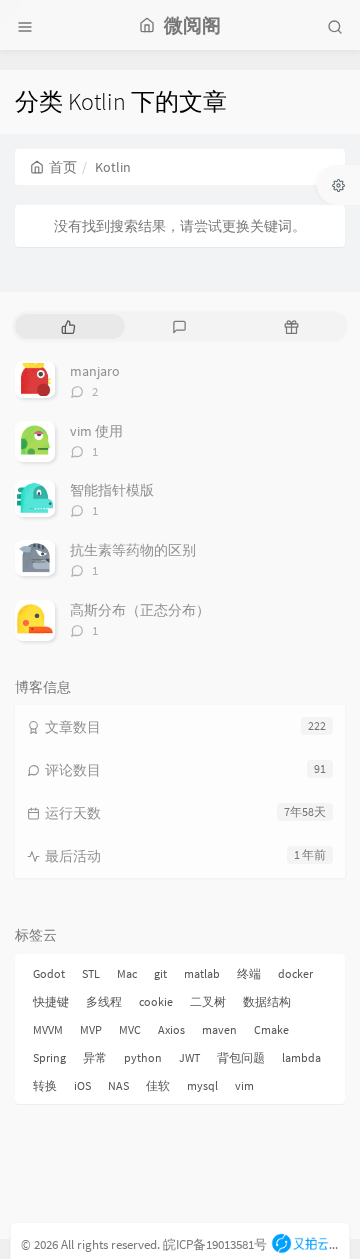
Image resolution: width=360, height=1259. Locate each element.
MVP (91, 1029)
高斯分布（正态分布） (140, 610)
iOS (82, 1085)
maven (219, 1029)
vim (244, 1085)
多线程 (104, 1001)
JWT (189, 1057)
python (143, 1057)
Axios (171, 1029)
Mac (127, 973)
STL (91, 973)
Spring (49, 1057)
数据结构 (267, 1001)
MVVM (48, 1029)
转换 (45, 1085)
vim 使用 (96, 431)
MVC (130, 1029)
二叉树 (208, 1001)
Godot (49, 973)
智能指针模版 (112, 490)
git (160, 973)
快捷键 (51, 1001)
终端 (249, 973)
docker (295, 973)
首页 (63, 167)
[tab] (68, 326)
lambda (301, 1057)
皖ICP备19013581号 (215, 1244)
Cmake (271, 1029)
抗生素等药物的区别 (133, 550)
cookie (156, 1001)
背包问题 (241, 1057)
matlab (202, 973)
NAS (118, 1085)
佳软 (158, 1085)
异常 (95, 1057)
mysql (202, 1085)
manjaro (95, 371)
